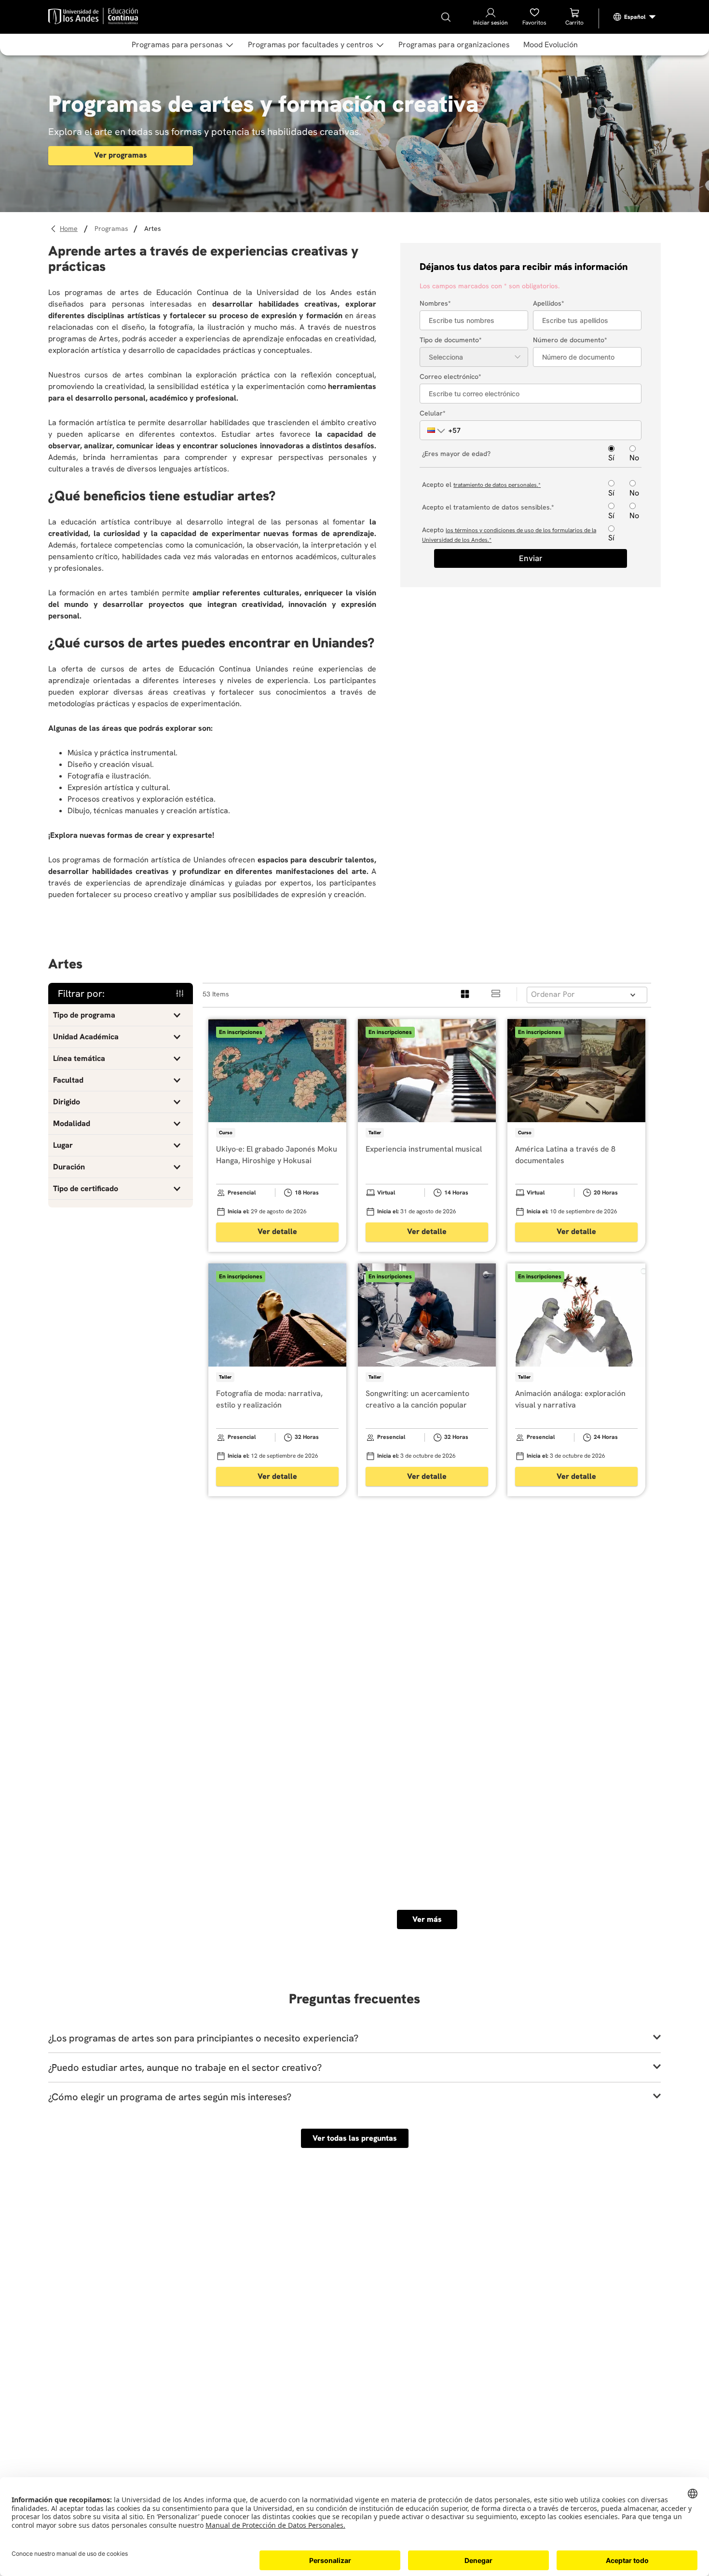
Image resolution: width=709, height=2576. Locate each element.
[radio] (465, 994)
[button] (432, 430)
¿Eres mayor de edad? (456, 454)
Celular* (433, 413)
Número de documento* (570, 340)
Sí (611, 457)
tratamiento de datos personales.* (497, 485)
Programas (111, 228)
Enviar (531, 558)
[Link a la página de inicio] (70, 229)
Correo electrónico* (450, 376)
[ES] (635, 17)
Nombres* (435, 303)
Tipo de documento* (451, 340)
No (634, 457)
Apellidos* (549, 303)
